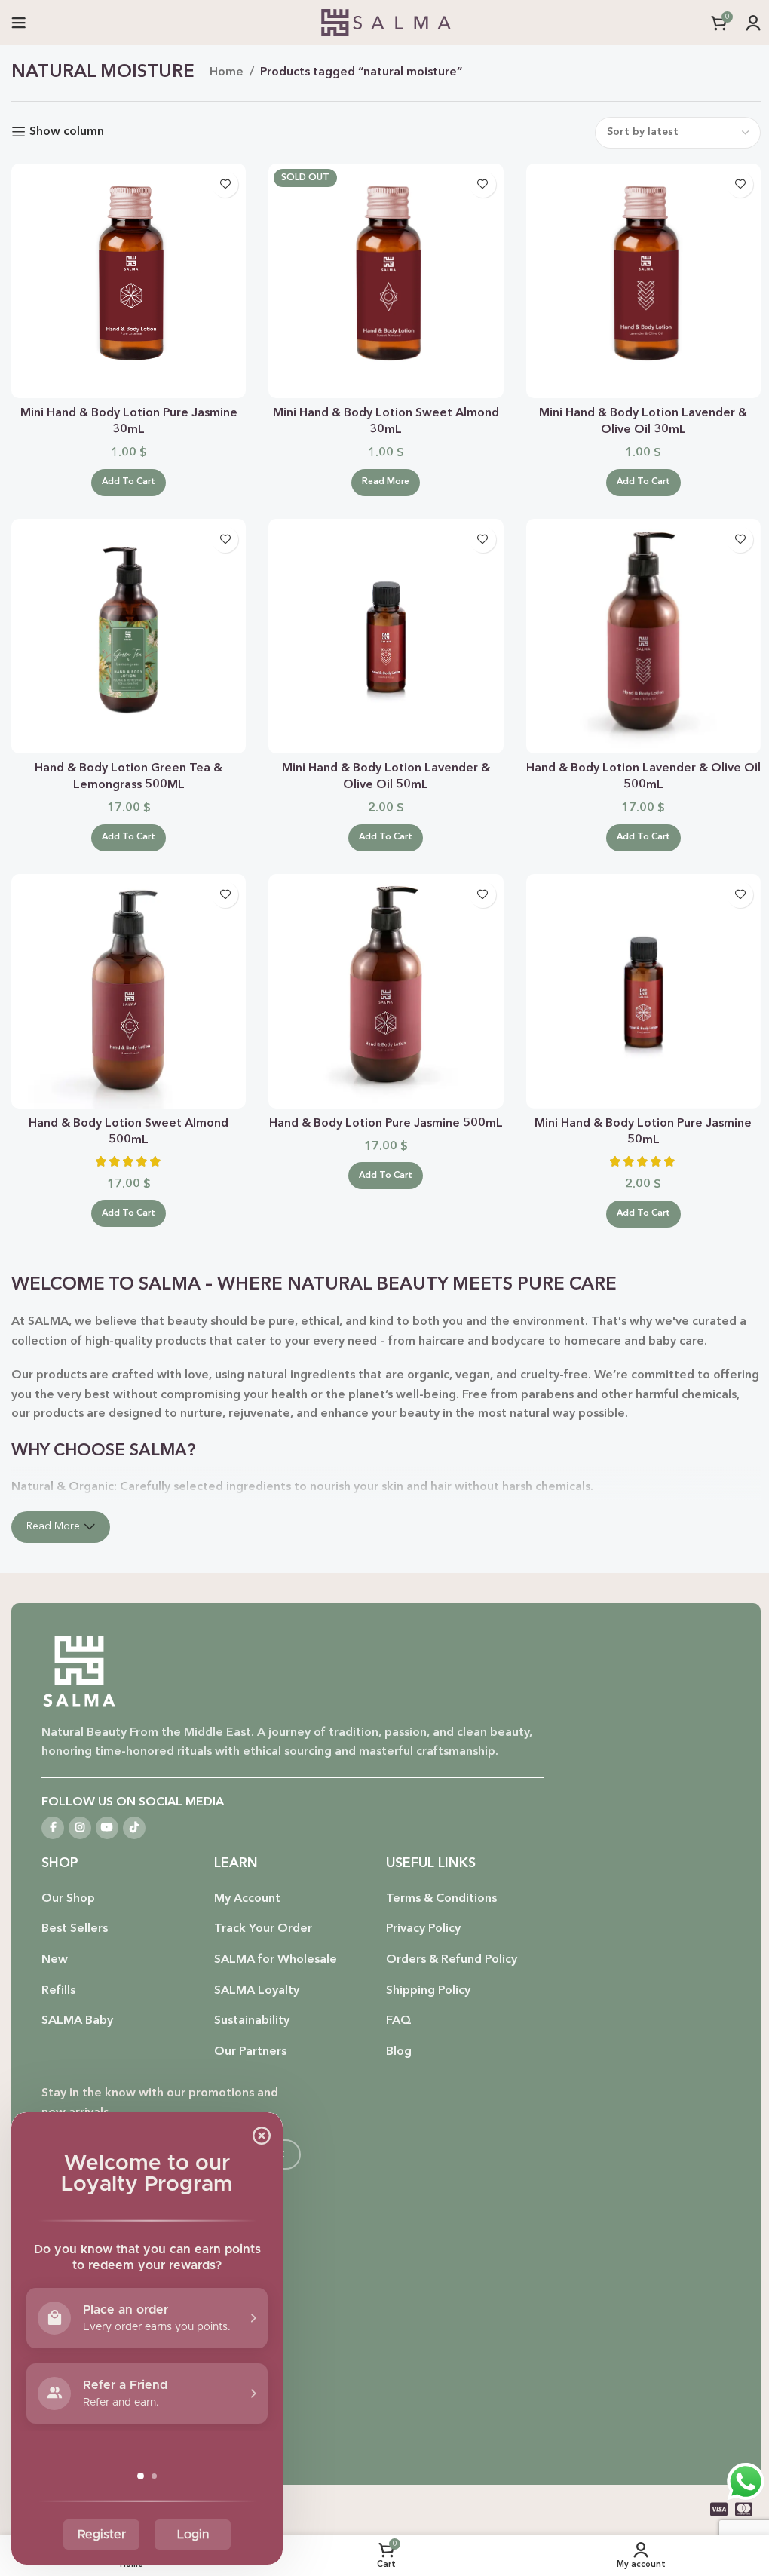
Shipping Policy (428, 1991)
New (55, 1960)
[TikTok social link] (134, 1828)
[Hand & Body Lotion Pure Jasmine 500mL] (386, 991)
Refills (58, 1991)
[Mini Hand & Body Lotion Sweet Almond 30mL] (386, 281)
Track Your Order (263, 1929)
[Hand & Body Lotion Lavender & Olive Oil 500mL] (643, 636)
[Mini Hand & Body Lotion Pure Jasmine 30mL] (129, 281)
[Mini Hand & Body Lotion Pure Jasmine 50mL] (643, 991)
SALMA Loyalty (257, 1991)
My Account (247, 1899)
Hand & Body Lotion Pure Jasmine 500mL (386, 1124)
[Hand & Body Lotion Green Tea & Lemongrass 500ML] (129, 636)
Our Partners (250, 2052)
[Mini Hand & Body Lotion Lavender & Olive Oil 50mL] (386, 636)
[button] (129, 483)
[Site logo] (386, 23)
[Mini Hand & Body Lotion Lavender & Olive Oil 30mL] (643, 281)
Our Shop (68, 1899)
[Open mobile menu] (19, 23)
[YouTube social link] (107, 1828)
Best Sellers (75, 1929)
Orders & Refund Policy (452, 1960)
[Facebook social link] (53, 1828)
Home (227, 72)
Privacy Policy (423, 1929)
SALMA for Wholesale (276, 1960)
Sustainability (252, 2021)
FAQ (399, 2021)
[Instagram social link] (80, 1828)
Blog (399, 2052)
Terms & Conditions (441, 1899)
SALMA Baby (77, 2021)
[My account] (753, 23)
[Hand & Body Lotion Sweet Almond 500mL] (129, 991)
